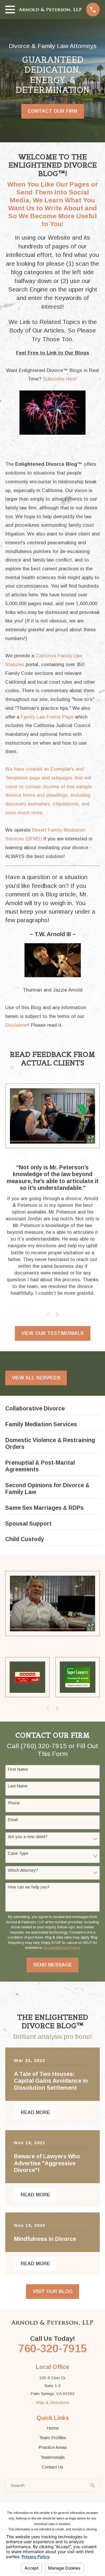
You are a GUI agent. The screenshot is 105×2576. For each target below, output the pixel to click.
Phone (14, 1803)
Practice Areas (53, 2447)
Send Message (53, 1965)
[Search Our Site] (93, 2485)
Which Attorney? (23, 1870)
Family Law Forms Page (47, 717)
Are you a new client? (28, 1837)
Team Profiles (53, 2438)
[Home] (50, 10)
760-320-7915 (52, 2348)
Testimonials (53, 2457)
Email (13, 1820)
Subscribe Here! (60, 379)
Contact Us (52, 2467)
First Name (18, 1769)
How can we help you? (29, 1887)
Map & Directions (52, 2402)
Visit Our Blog (53, 2291)
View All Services (36, 1378)
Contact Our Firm (52, 111)
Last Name (18, 1786)
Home (53, 2428)
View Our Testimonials (52, 1333)
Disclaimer (17, 1025)
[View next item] (57, 1315)
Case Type (18, 1853)
